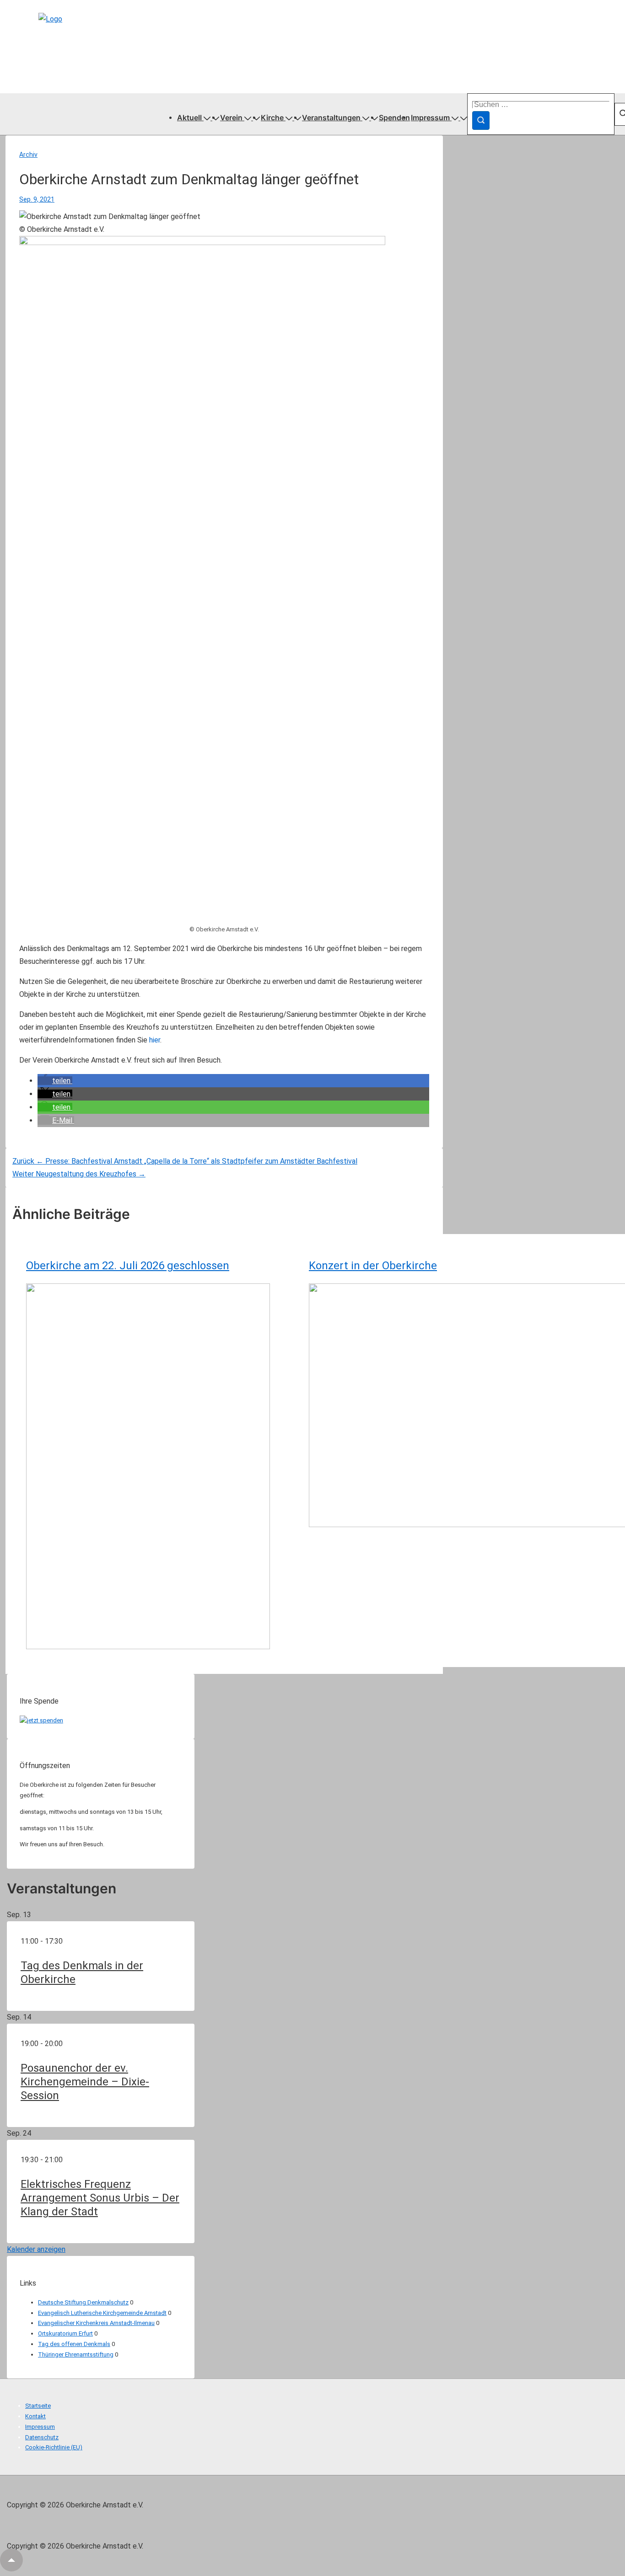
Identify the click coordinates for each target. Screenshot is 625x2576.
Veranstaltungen (331, 118)
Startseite (38, 2406)
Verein (231, 118)
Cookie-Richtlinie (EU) (54, 2447)
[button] (55, 1081)
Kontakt (35, 2416)
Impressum (430, 118)
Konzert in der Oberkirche (373, 1266)
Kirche (272, 118)
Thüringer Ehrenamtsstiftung (76, 2354)
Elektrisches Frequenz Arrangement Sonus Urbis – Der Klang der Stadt (100, 2198)
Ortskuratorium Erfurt (65, 2333)
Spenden (394, 118)
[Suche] (481, 120)
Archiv (28, 155)
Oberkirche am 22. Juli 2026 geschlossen (128, 1266)
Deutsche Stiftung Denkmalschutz (83, 2302)
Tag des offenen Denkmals (74, 2344)
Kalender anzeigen (36, 2249)
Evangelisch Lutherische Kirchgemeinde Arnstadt (102, 2313)
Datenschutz (42, 2437)
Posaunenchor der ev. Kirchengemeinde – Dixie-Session (85, 2082)
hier (155, 1040)
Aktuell (189, 118)
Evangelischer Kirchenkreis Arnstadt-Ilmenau (96, 2323)
